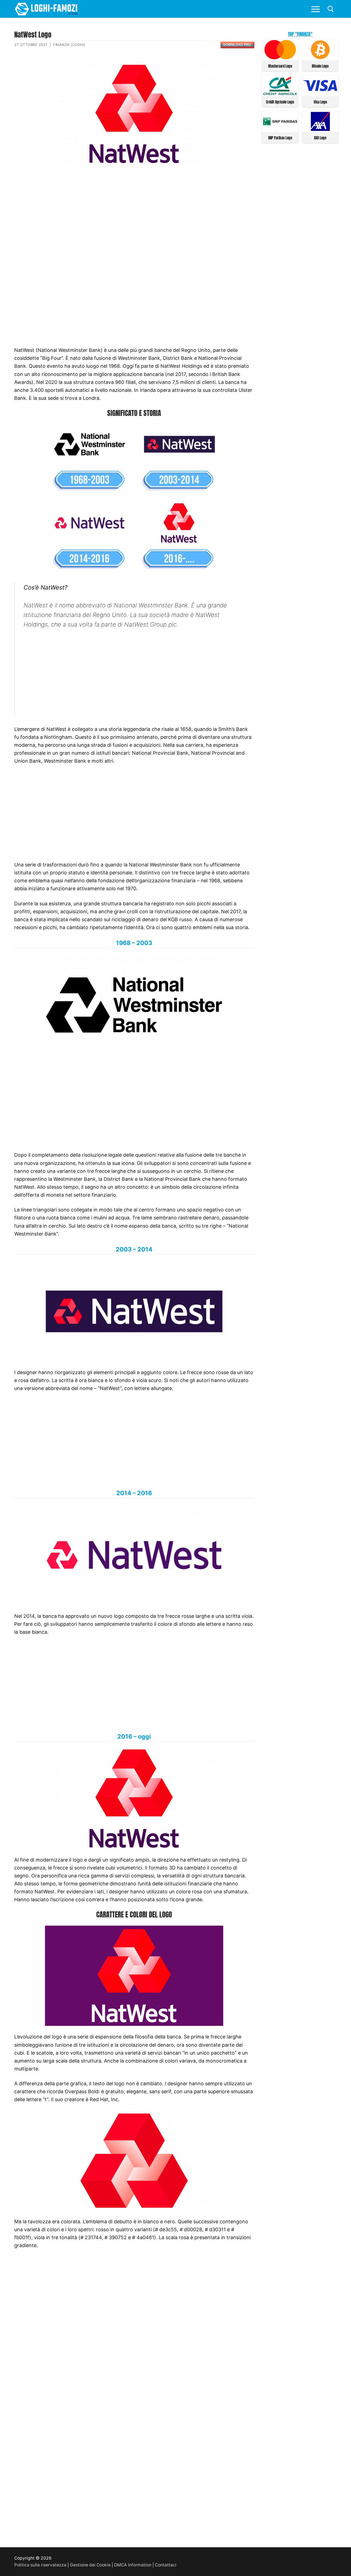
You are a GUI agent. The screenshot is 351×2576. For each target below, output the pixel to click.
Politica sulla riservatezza (40, 2565)
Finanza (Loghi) (69, 45)
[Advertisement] (134, 212)
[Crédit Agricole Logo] (280, 94)
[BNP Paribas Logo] (280, 129)
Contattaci (166, 2565)
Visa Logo (320, 102)
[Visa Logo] (320, 94)
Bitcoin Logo (320, 66)
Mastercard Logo (280, 66)
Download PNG (237, 45)
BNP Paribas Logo (280, 138)
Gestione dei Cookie (90, 2565)
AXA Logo (320, 138)
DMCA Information (133, 2565)
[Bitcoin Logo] (320, 58)
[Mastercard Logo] (280, 58)
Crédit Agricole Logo (280, 102)
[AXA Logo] (320, 129)
